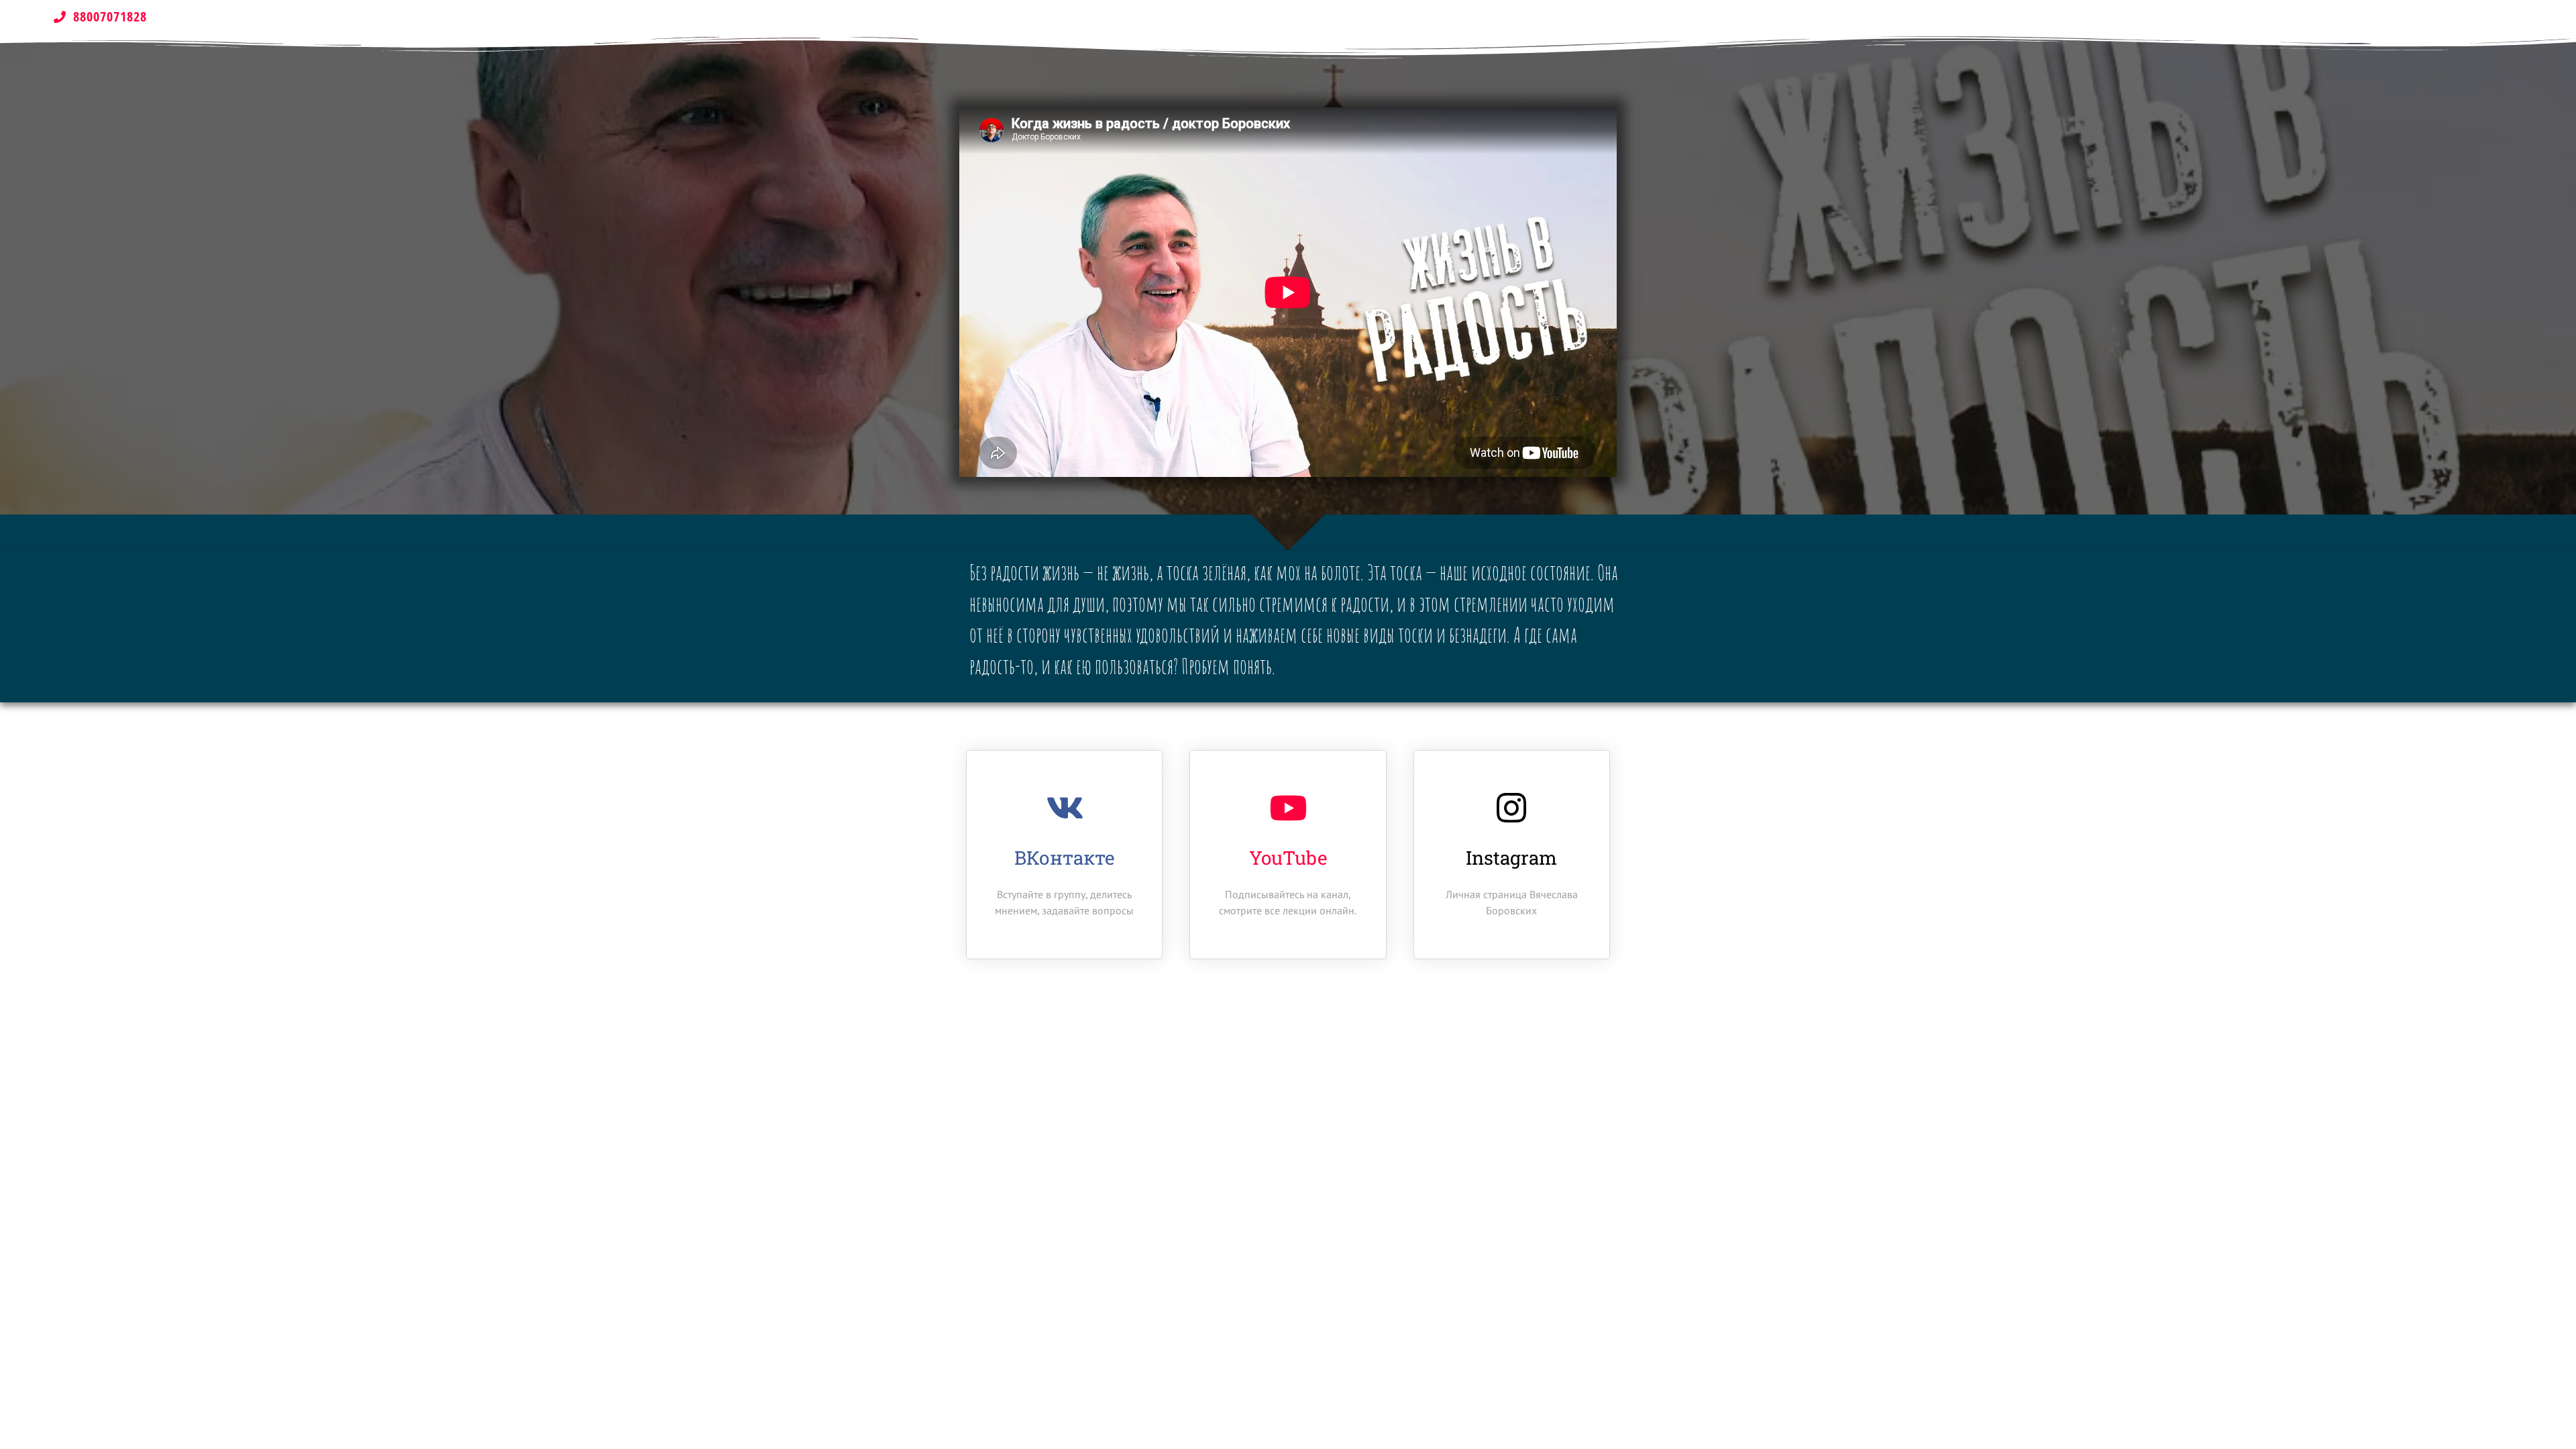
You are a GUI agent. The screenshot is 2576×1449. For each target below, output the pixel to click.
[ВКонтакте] (1065, 808)
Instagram (1511, 858)
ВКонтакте (1064, 858)
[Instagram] (1511, 808)
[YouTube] (1288, 808)
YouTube (1288, 858)
